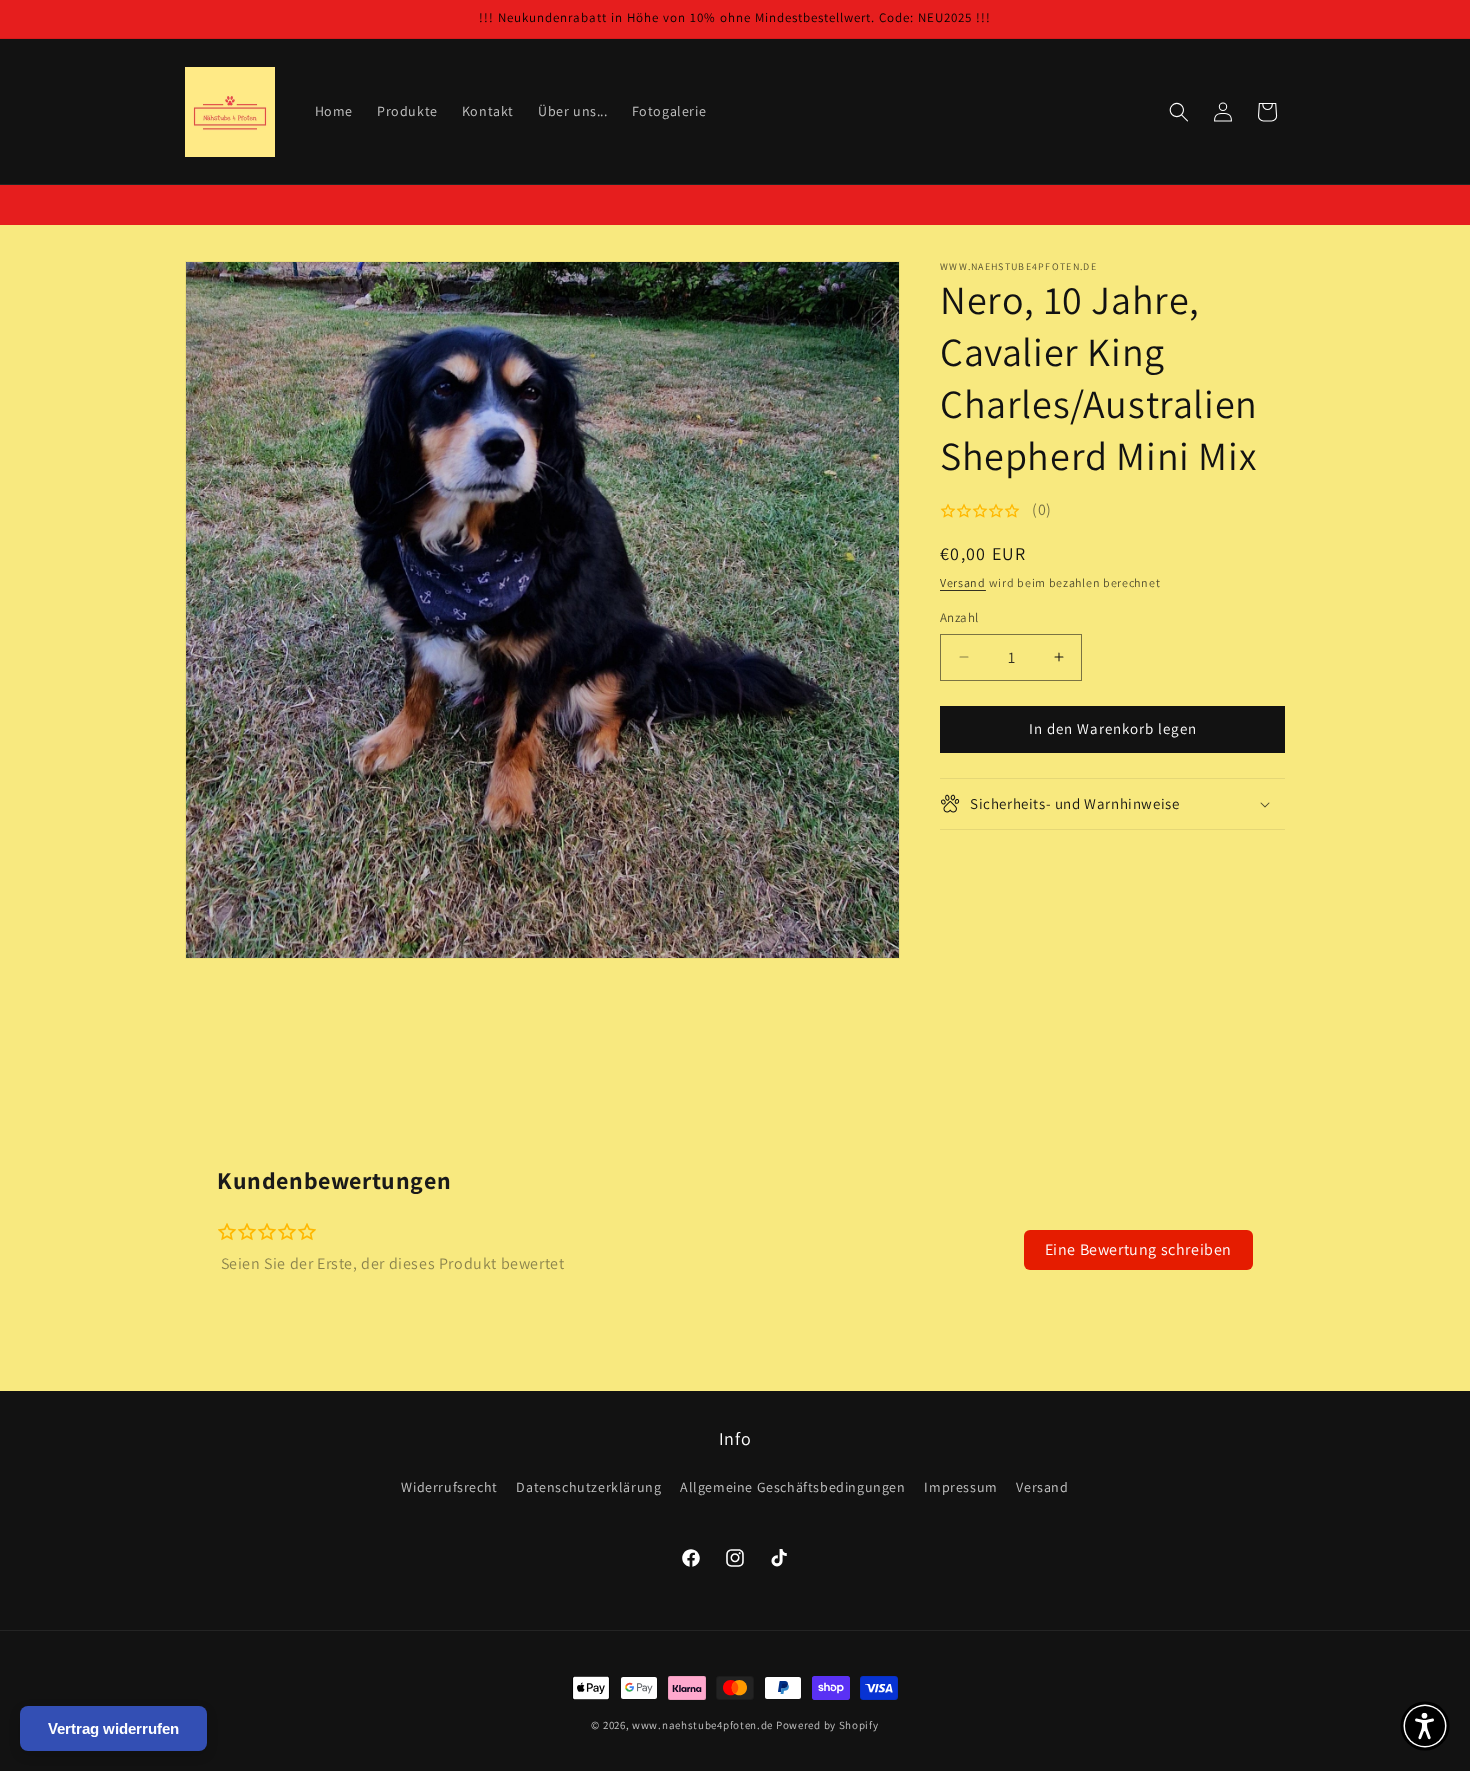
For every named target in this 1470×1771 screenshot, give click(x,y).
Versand (963, 582)
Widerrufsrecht (449, 1487)
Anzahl (959, 617)
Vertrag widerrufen (113, 1728)
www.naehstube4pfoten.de (702, 1725)
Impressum (960, 1487)
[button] (1179, 112)
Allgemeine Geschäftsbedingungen (793, 1487)
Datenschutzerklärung (588, 1487)
